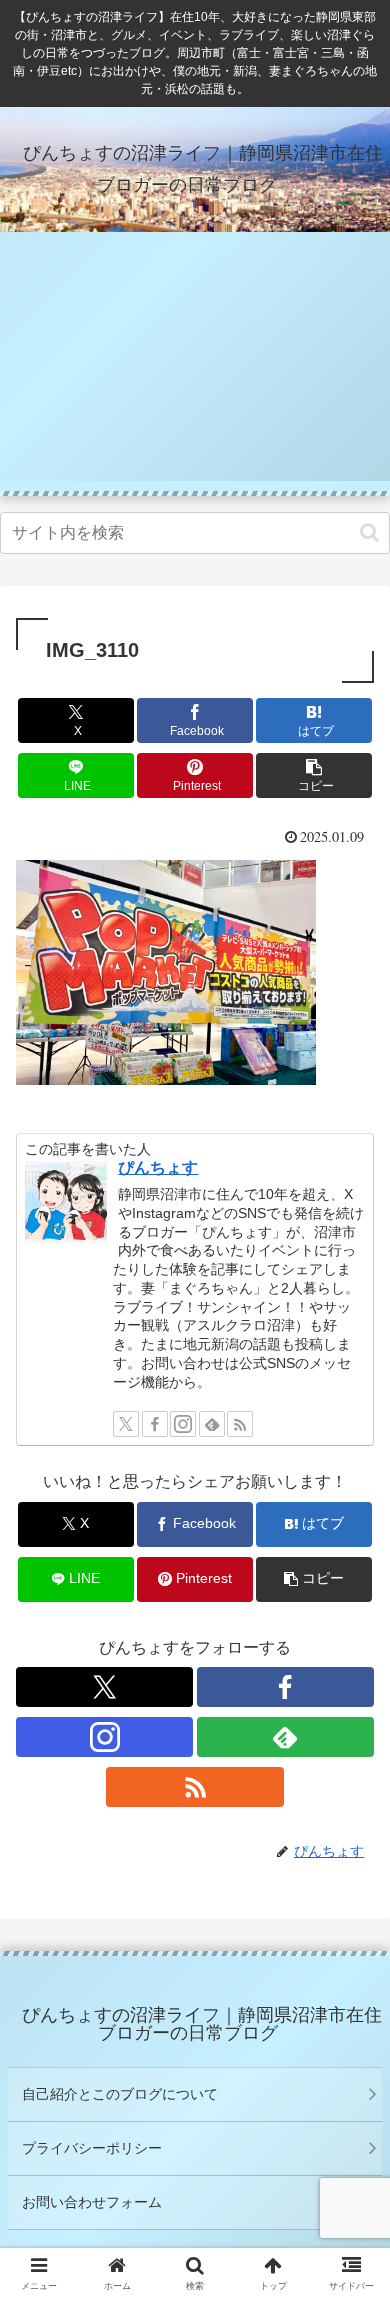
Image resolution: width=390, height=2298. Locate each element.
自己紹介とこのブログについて (120, 2094)
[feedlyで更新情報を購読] (212, 1424)
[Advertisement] (195, 365)
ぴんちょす (158, 1167)
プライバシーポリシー (92, 2148)
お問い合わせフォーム (92, 2202)
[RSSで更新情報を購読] (240, 1424)
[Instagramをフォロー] (183, 1424)
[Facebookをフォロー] (155, 1424)
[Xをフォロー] (126, 1424)
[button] (369, 532)
